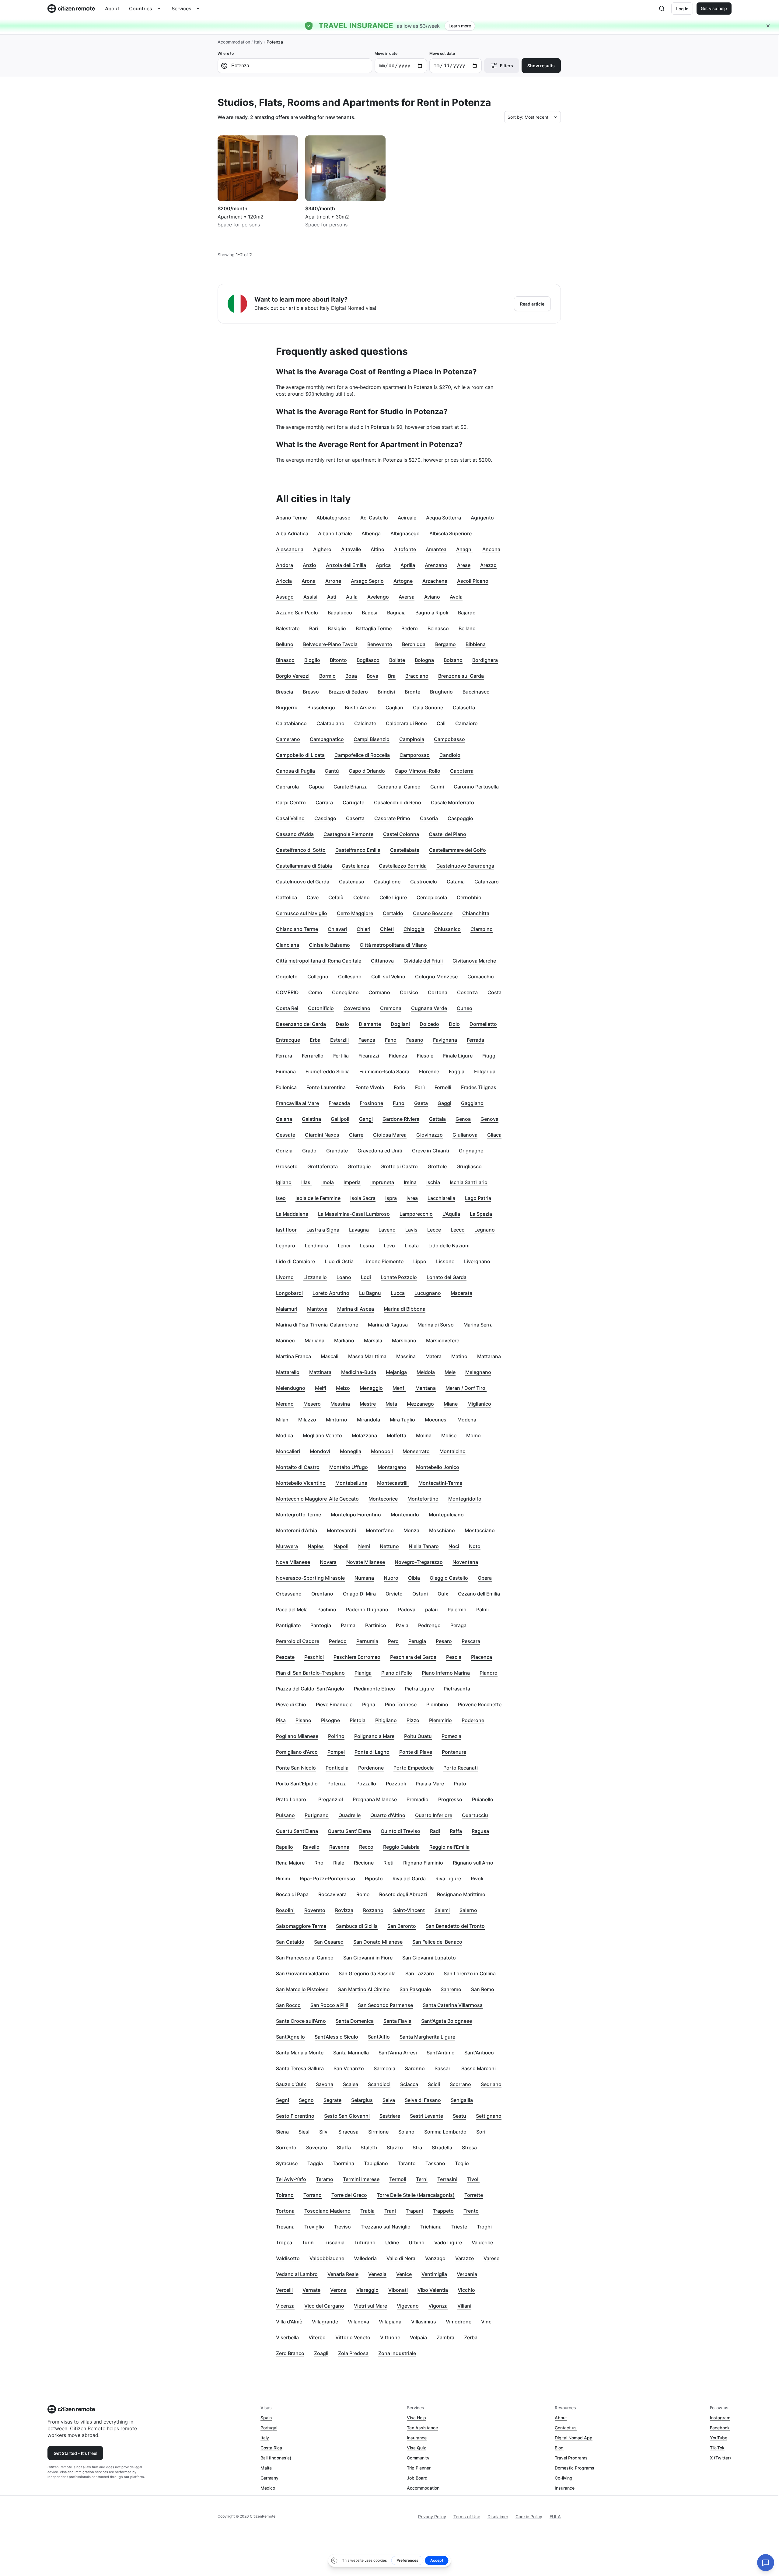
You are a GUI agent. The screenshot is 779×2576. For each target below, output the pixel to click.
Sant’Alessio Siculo (336, 2037)
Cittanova (382, 961)
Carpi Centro (291, 802)
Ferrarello (313, 1056)
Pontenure (454, 1752)
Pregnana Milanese (375, 1799)
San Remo (483, 1989)
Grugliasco (469, 1166)
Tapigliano (376, 2163)
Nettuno (389, 1546)
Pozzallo (366, 1784)
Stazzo (395, 2148)
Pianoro (489, 1673)
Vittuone (390, 2337)
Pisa (281, 1720)
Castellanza (355, 866)
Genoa (463, 1119)
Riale (339, 1863)
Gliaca (494, 1135)
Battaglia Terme (374, 628)
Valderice (482, 2242)
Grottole (437, 1166)
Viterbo (317, 2337)
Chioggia (414, 929)
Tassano (435, 2163)
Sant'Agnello (290, 2037)
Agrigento (482, 518)
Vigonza (438, 2306)
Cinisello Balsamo (329, 945)
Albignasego (405, 533)
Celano (362, 897)
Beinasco (438, 628)
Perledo (338, 1641)
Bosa (351, 676)
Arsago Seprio (367, 581)
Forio (400, 1087)
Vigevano (408, 2306)
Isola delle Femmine (318, 1198)
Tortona (285, 2211)
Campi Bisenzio (372, 739)
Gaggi (444, 1103)
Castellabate (405, 850)
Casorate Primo (392, 818)
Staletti (369, 2148)
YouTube (719, 2438)
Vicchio (466, 2290)
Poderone (473, 1720)
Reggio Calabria (401, 1847)
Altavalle (351, 549)
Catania (456, 882)
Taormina (343, 2163)
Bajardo (467, 613)
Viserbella (287, 2337)
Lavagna (359, 1230)
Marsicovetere (443, 1340)
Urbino (417, 2242)
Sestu (459, 2116)
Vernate (311, 2290)
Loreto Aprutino (331, 1293)
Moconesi (436, 1420)
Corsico (409, 992)
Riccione (364, 1863)
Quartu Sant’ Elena (349, 1831)
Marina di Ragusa (388, 1325)
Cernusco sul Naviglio (302, 913)
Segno (306, 2100)
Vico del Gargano (324, 2306)
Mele (450, 1372)
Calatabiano (330, 723)
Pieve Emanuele (334, 1704)
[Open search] (662, 9)
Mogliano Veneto (322, 1435)
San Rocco (288, 2005)
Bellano (467, 628)
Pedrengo (429, 1625)
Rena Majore (290, 1863)
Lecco (458, 1230)
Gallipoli (340, 1119)
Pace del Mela (292, 1610)
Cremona (391, 1008)
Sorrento (286, 2148)
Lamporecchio (416, 1214)
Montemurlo (405, 1515)
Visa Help (416, 2418)
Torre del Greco (349, 2195)
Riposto (374, 1879)
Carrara (324, 802)
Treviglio (314, 2227)
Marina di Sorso (436, 1325)
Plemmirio (440, 1720)
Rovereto (315, 1910)
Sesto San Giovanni (347, 2116)
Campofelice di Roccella (362, 755)
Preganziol (331, 1799)
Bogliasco (368, 660)
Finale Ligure (458, 1056)
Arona (309, 581)
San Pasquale (415, 1989)
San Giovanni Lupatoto (429, 1958)
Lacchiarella (441, 1198)
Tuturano (365, 2242)
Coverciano (357, 1008)
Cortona (438, 992)
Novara (328, 1562)
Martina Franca (293, 1356)
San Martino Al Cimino (364, 1989)
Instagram (720, 2418)
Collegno (318, 977)
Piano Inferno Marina (446, 1673)
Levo (389, 1246)
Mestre (368, 1404)
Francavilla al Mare (297, 1103)
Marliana (314, 1340)
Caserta (355, 818)
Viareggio (367, 2290)
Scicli (434, 2084)
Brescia (285, 692)
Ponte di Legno (372, 1752)
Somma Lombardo (445, 2132)
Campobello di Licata (300, 755)
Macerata (461, 1293)
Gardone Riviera (401, 1119)
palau (431, 1610)
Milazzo (307, 1420)
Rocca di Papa (292, 1894)
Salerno (468, 1910)
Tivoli (473, 2179)
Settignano (489, 2116)
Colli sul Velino (388, 977)
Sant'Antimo (441, 2053)
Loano (344, 1277)
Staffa (344, 2148)
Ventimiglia (434, 2274)
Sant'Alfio (379, 2037)
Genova (489, 1119)
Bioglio (312, 660)
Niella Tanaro (424, 1546)
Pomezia (451, 1736)
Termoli (398, 2179)
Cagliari (394, 708)
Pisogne (330, 1720)
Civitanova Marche (474, 961)
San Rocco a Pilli (329, 2005)
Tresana (285, 2227)
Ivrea (412, 1198)
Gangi (366, 1119)
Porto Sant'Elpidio (297, 1784)
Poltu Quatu (418, 1736)
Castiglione (387, 882)
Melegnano (478, 1372)
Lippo (420, 1261)
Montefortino (423, 1499)
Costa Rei (287, 1008)
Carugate (353, 802)
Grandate (337, 1151)
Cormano (379, 992)
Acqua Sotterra (444, 518)
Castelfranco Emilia (358, 850)
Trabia (367, 2211)
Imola (328, 1182)
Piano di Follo (397, 1673)
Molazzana (364, 1435)
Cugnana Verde (429, 1008)
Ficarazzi (369, 1056)
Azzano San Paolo (297, 613)
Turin (308, 2242)
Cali (441, 723)
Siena (282, 2132)
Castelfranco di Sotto (301, 850)
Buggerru (287, 708)
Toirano (285, 2195)
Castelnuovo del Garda (303, 882)
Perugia (417, 1641)
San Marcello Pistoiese (302, 1989)
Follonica (286, 1087)
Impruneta (382, 1182)
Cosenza (467, 992)
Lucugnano (428, 1293)
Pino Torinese (401, 1704)
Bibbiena (476, 644)
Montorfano (380, 1530)
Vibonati (398, 2290)
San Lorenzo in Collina (470, 1973)
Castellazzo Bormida (403, 866)
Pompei (336, 1752)
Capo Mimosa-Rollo (417, 771)
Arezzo (488, 565)
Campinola (412, 739)
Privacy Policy (432, 2517)
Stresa (469, 2148)
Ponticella (337, 1768)
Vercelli (284, 2290)
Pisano (303, 1720)
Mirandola (369, 1420)
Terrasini (447, 2179)
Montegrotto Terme (299, 1515)
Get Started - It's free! (75, 2453)
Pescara (471, 1641)
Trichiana (431, 2227)
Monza (411, 1530)
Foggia (457, 1071)
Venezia (377, 2274)
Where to (226, 53)
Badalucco (340, 613)
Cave (313, 897)
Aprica (383, 565)
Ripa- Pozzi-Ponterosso (327, 1879)
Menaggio (371, 1388)
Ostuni (420, 1594)
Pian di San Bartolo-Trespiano (310, 1673)
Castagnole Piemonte (348, 834)
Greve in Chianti (431, 1151)
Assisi (310, 597)
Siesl (304, 2132)
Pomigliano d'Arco (297, 1752)
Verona (338, 2290)
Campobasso (449, 739)
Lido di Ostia (339, 1261)
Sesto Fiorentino (295, 2116)
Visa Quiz (416, 2448)
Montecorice (383, 1499)
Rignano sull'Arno (473, 1863)
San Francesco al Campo (305, 1958)
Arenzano (436, 565)
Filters (507, 66)
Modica (285, 1435)
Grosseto (287, 1166)
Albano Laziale (335, 533)
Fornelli (443, 1087)
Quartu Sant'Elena (297, 1831)
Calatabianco (291, 723)
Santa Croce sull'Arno (301, 2021)
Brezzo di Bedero (348, 692)
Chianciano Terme (297, 929)
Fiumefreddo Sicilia (328, 1071)
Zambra (445, 2337)
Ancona (491, 549)
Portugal (269, 2428)
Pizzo (413, 1720)
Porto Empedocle (414, 1768)
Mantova (317, 1309)
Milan (282, 1420)
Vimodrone (459, 2322)
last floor (286, 1230)
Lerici (344, 1246)
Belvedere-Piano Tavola (330, 644)
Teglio (462, 2163)
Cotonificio (321, 1008)
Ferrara (284, 1056)
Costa (494, 992)
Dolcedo (429, 1024)
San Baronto (402, 1926)
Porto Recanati (461, 1768)
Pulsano (285, 1815)
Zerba (471, 2337)
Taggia (315, 2163)
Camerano (288, 739)
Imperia (352, 1182)
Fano (391, 1040)
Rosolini (285, 1910)
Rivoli (477, 1879)
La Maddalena (292, 1214)
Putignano (317, 1815)
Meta (391, 1404)
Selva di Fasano (423, 2100)
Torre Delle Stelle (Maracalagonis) (416, 2195)
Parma (348, 1625)
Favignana (445, 1040)
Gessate (286, 1135)
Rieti (388, 1863)
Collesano (350, 977)
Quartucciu (475, 1815)
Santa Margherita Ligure (427, 2037)
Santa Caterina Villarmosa (453, 2005)
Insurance (417, 2438)
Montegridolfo (465, 1499)
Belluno (285, 644)
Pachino (327, 1610)
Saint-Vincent (409, 1910)
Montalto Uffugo (349, 1467)
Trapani (414, 2211)
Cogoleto (287, 977)
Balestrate (288, 628)
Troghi (484, 2227)
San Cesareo (329, 1942)
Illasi (306, 1182)
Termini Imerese (361, 2179)
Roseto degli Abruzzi (403, 1894)
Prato (460, 1784)
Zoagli (321, 2353)
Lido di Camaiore (295, 1261)
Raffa (456, 1831)
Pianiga (363, 1673)
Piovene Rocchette (480, 1704)
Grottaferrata (323, 1166)
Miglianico (479, 1404)
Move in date (386, 53)
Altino (377, 549)
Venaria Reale (343, 2274)
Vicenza (285, 2306)
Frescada (339, 1103)
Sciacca (409, 2084)
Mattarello (288, 1372)
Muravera (287, 1546)
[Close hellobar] (768, 26)
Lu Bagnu (370, 1293)
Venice (404, 2274)
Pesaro (444, 1641)
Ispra (391, 1198)
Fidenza (398, 1056)
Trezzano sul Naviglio (386, 2227)
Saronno (415, 2068)
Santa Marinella (351, 2053)
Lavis (411, 1230)
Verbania (467, 2274)
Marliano (344, 1340)
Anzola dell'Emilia (346, 565)
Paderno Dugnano (367, 1610)
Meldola (426, 1372)
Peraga (458, 1625)
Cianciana (288, 945)
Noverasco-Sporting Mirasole (310, 1578)
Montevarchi (341, 1530)
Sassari (443, 2068)
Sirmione (378, 2132)
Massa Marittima (367, 1356)
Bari (314, 628)
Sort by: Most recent (528, 117)
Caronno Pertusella (476, 787)
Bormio (327, 676)
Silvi (324, 2132)
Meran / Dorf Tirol (466, 1388)
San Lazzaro (420, 1973)
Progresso (450, 1799)
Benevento (380, 644)
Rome (363, 1894)
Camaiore (466, 723)
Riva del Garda (409, 1879)
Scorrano (460, 2084)
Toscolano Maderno (327, 2211)
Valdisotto (288, 2258)
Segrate (332, 2100)
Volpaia (418, 2337)
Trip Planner (419, 2468)
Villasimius (424, 2322)
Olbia (414, 1578)
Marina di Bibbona (405, 1309)
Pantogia (321, 1625)
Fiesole (425, 1056)
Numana (364, 1578)
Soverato (317, 2148)
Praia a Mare (430, 1784)
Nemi (364, 1546)
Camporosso (415, 755)
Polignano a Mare (374, 1736)
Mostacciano (480, 1530)
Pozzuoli (396, 1784)
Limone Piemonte (383, 1261)
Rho (319, 1863)
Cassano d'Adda (295, 834)
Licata (412, 1246)
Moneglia (351, 1451)
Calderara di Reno (406, 723)
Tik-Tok (717, 2448)
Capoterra (462, 771)
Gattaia (437, 1119)
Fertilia (341, 1056)
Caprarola (287, 787)
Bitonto (338, 660)
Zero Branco (290, 2353)
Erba (315, 1040)
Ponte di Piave (416, 1752)
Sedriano (491, 2084)
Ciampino (482, 929)
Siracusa (348, 2132)
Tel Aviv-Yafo (291, 2179)
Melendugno (291, 1388)
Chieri (363, 929)
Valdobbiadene (327, 2258)
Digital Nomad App (574, 2438)
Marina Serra (478, 1325)
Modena (467, 1420)
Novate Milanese (366, 1562)
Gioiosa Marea (390, 1135)
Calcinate (365, 723)
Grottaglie (359, 1166)
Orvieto (394, 1594)
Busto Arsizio (360, 708)
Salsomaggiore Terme (301, 1926)
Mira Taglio (402, 1420)
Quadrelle (349, 1815)
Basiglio (337, 628)
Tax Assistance (422, 2428)
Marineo (285, 1340)
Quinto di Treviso (400, 1831)
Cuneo (465, 1008)
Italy (258, 42)
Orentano (322, 1594)
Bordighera (485, 660)
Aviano (432, 597)
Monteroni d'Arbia (297, 1530)
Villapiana (390, 2322)
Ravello (311, 1847)
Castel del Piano (447, 834)
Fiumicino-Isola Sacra (384, 1071)
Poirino (336, 1736)
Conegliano (345, 992)
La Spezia (481, 1214)
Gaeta (421, 1103)
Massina (406, 1356)
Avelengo (378, 597)
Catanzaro (487, 882)
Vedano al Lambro (297, 2274)
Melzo (343, 1388)
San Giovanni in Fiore (368, 1958)
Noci (454, 1546)
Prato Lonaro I (292, 1799)
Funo (399, 1103)
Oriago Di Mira (359, 1594)
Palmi (482, 1610)
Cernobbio (469, 897)
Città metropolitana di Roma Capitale (319, 961)
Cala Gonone (428, 708)
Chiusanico (447, 929)
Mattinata (320, 1372)
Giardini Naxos (322, 1135)
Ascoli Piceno (473, 581)
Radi (435, 1831)
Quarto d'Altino (388, 1815)
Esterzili (339, 1040)
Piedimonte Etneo (374, 1689)
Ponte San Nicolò (296, 1768)
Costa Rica (271, 2448)
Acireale (407, 518)
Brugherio (441, 692)
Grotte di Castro (399, 1166)
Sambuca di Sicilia (357, 1926)
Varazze (465, 2258)
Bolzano (453, 660)
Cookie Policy (529, 2517)
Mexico (268, 2488)
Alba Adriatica (292, 533)
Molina (424, 1435)
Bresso (311, 692)
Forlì (420, 1087)
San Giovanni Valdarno (302, 1973)
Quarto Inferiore (434, 1815)
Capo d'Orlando (367, 771)
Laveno (387, 1230)
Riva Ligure (448, 1879)
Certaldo (393, 913)
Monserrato (416, 1451)
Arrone (333, 581)
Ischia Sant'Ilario (469, 1182)
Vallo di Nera (401, 2258)
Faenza (367, 1040)
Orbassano (289, 1594)
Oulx (443, 1594)
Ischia (433, 1182)
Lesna (367, 1246)
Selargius (362, 2100)
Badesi (370, 613)
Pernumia (367, 1641)
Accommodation (234, 42)
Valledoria (365, 2258)
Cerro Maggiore (355, 913)
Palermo (457, 1610)
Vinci (487, 2322)
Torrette (474, 2195)
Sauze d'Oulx (291, 2084)
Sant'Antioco (479, 2053)
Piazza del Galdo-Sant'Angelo (310, 1689)
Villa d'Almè (289, 2322)
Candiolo (450, 755)
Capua (316, 787)
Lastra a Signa (323, 1230)
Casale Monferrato (452, 802)
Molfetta (396, 1435)
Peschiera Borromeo (357, 1657)
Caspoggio (460, 818)
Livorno (285, 1277)
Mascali (330, 1356)
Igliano (284, 1182)
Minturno (337, 1420)
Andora (285, 565)
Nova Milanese (293, 1562)
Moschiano (442, 1530)
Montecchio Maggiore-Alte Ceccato (317, 1499)
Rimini (283, 1879)
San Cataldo (290, 1942)
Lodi (366, 1277)
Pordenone (371, 1768)
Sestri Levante (426, 2116)
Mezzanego (420, 1404)
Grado (309, 1151)
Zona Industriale (397, 2353)
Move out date (442, 53)
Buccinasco (476, 692)
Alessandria (290, 549)
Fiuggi (489, 1056)
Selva (389, 2100)
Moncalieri (288, 1451)
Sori (481, 2132)
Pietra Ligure (419, 1689)
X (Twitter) (720, 2458)
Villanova (358, 2322)
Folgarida (485, 1071)
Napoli (341, 1546)
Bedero (410, 628)
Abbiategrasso (334, 518)
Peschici (314, 1657)
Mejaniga (396, 1372)
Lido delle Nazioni (449, 1246)
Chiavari (337, 929)
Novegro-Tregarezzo (419, 1562)
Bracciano (417, 676)
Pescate (285, 1657)
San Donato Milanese (378, 1942)
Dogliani (400, 1024)
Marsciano (404, 1340)
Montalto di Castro (298, 1467)
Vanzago (435, 2258)
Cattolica (286, 897)
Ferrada (475, 1040)
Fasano (415, 1040)
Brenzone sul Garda (461, 676)
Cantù (332, 771)
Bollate (397, 660)
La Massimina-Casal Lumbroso (354, 1214)
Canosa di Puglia (295, 771)
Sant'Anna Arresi (398, 2053)
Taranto (407, 2163)
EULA (555, 2517)
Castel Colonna (401, 834)
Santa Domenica (355, 2021)
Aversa (407, 597)
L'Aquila (451, 1214)
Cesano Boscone (433, 913)
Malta (266, 2468)
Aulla (352, 597)
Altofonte (405, 549)
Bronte (412, 692)
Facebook (720, 2428)
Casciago (325, 818)
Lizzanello (315, 1277)
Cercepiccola (432, 897)
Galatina (311, 1119)
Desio (342, 1024)
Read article (532, 304)
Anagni (464, 549)
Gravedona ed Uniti (380, 1151)
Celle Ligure (393, 897)
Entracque (288, 1040)
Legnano (485, 1230)
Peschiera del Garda (413, 1657)
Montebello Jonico (438, 1467)
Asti (332, 597)
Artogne (403, 581)
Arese (464, 565)
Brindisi (386, 692)
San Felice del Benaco (437, 1942)
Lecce (434, 1230)
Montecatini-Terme (440, 1483)
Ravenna (339, 1847)
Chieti (387, 929)
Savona (325, 2084)
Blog (559, 2448)
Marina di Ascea (356, 1309)
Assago (285, 597)
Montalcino (452, 1451)
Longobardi (289, 1293)
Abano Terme (291, 518)
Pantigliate (288, 1625)
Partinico (376, 1625)
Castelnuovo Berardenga (465, 866)
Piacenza (482, 1657)
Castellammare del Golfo (458, 850)
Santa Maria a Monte (300, 2053)
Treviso (342, 2227)
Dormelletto (483, 1024)
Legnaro (286, 1246)
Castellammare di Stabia (304, 866)
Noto (475, 1546)
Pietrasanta (457, 1689)
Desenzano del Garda (301, 1024)
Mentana (426, 1388)
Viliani (464, 2306)
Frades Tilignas (479, 1087)
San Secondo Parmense (385, 2005)
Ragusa (480, 1831)
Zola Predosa (353, 2353)
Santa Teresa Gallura (300, 2068)
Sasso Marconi (479, 2068)
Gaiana (284, 1119)
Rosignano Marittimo (461, 1894)
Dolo (454, 1024)
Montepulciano (446, 1515)
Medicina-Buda (359, 1372)
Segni (283, 2100)
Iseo (281, 1198)
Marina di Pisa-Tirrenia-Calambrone (317, 1325)
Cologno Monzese (436, 977)
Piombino (437, 1704)
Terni (422, 2179)
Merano (285, 1404)
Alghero (322, 549)
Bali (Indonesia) (276, 2458)
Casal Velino (290, 818)
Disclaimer (498, 2517)
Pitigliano (386, 1720)
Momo (473, 1435)
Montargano (392, 1467)
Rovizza (344, 1910)
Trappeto (443, 2211)
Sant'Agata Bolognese (447, 2021)
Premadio (417, 1799)
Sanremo (451, 1989)
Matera (433, 1356)
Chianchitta (476, 913)
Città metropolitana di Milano (393, 945)
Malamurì (287, 1309)
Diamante (370, 1024)
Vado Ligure (448, 2242)
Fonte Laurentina (326, 1087)
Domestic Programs (575, 2468)
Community (418, 2458)
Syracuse (287, 2163)
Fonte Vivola (370, 1087)
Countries (141, 9)
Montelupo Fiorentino (356, 1515)
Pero (393, 1641)
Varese (491, 2258)
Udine (392, 2242)
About (112, 9)
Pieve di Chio (291, 1704)
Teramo (325, 2179)
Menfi (399, 1388)
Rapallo (285, 1847)
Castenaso (352, 882)
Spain (266, 2418)
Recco (366, 1847)
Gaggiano (472, 1103)
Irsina (410, 1182)
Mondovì (320, 1451)
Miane (451, 1404)
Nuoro (391, 1578)
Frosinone (371, 1103)
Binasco (285, 660)
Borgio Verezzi (293, 676)
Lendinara (316, 1246)
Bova (372, 676)
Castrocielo (424, 882)
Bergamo (445, 644)
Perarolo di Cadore (298, 1641)
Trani (390, 2211)
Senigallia (462, 2100)
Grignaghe (471, 1151)
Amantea (436, 549)
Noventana (465, 1562)
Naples (316, 1546)
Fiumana (286, 1071)
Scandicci (379, 2084)
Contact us (566, 2428)
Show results (541, 66)
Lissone (445, 1261)
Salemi (442, 1910)
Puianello (483, 1799)
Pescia (454, 1657)
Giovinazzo (430, 1135)
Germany (269, 2478)
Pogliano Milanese (297, 1736)
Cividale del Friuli (423, 961)
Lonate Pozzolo (399, 1277)
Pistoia (358, 1720)
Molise (449, 1435)
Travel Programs (571, 2458)
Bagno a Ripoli (432, 613)
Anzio (309, 565)
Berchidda (414, 644)
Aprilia (408, 565)
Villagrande (325, 2322)
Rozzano (373, 1910)
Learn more (460, 26)
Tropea (284, 2242)
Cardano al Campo (399, 787)
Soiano (406, 2132)
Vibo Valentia (433, 2290)
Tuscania (334, 2242)
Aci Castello (374, 518)
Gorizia (284, 1151)
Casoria (429, 818)
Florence (429, 1071)
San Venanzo (349, 2068)
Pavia (402, 1625)
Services (182, 9)
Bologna (424, 660)
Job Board (417, 2478)
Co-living (564, 2478)
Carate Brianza (351, 787)
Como (315, 992)
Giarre (356, 1135)
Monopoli (382, 1451)
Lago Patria (478, 1198)
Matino (459, 1356)
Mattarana (489, 1356)
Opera (485, 1578)
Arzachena (435, 581)
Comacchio (481, 977)
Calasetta (464, 708)
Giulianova (465, 1135)
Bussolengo (321, 708)
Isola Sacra (363, 1198)
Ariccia (284, 581)
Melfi (321, 1388)
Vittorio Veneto (353, 2337)
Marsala (373, 1340)
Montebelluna (351, 1483)
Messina (340, 1404)
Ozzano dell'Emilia (479, 1594)
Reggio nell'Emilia (449, 1847)
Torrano (313, 2195)
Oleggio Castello (449, 1578)
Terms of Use (467, 2517)
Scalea (351, 2084)
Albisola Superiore (451, 533)
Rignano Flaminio (423, 1863)
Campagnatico (327, 739)
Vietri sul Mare (370, 2306)
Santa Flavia (397, 2021)
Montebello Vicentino (301, 1483)
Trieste (459, 2227)
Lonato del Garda (447, 1277)
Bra (392, 676)
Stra (417, 2148)
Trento (471, 2211)
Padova (407, 1610)
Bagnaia (396, 613)
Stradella (442, 2148)
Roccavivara (332, 1894)
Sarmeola (384, 2068)
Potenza (337, 1784)
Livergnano (477, 1261)
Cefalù (336, 897)
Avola (456, 597)
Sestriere (390, 2116)
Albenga (371, 533)
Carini (437, 787)
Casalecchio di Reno (398, 802)
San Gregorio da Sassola (367, 1973)
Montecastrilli (393, 1483)
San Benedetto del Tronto (455, 1926)
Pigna (369, 1704)
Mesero (312, 1404)
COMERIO (287, 992)
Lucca (398, 1293)
